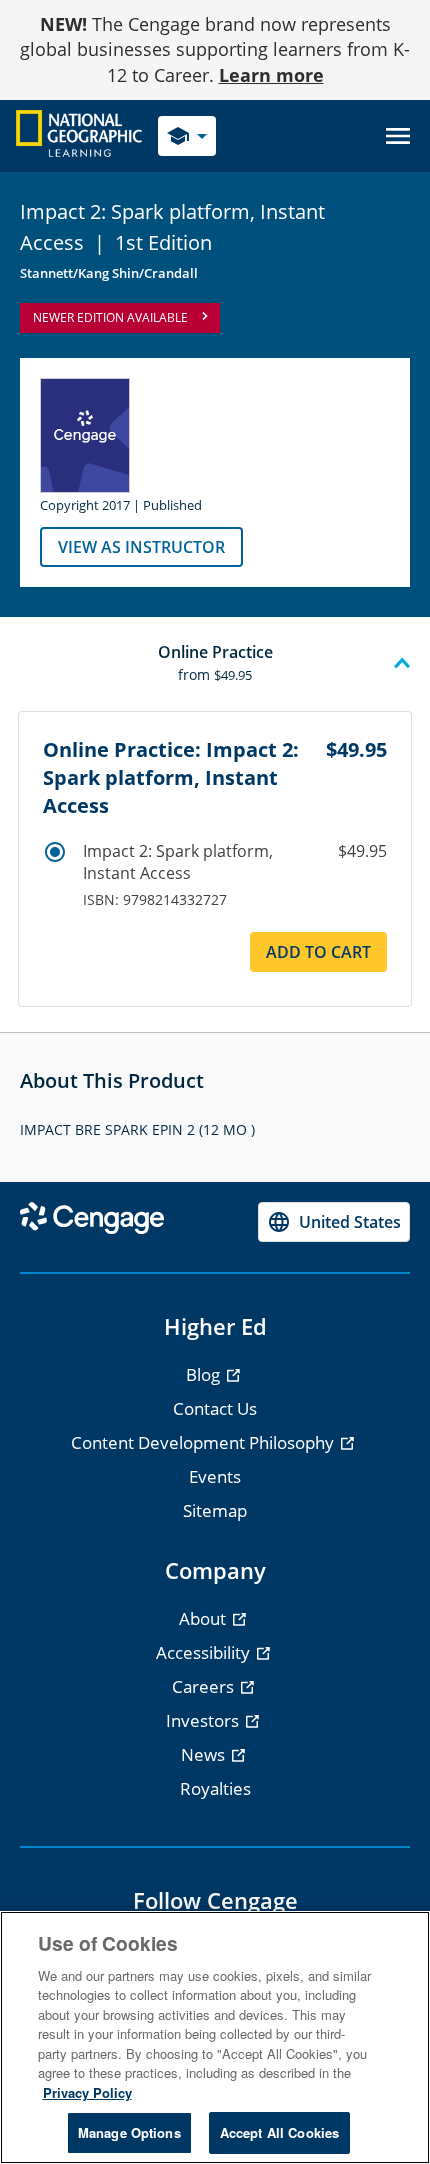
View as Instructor (141, 547)
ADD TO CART (318, 952)
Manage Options (129, 2132)
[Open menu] (398, 136)
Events (215, 1476)
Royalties (215, 1788)
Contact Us (215, 1408)
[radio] (55, 852)
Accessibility (205, 1652)
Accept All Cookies (279, 2132)
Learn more (271, 75)
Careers (205, 1686)
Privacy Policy (87, 2092)
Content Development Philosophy (204, 1442)
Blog (205, 1374)
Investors (204, 1720)
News (205, 1754)
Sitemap (215, 1510)
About (204, 1618)
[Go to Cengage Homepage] (79, 134)
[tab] (215, 664)
